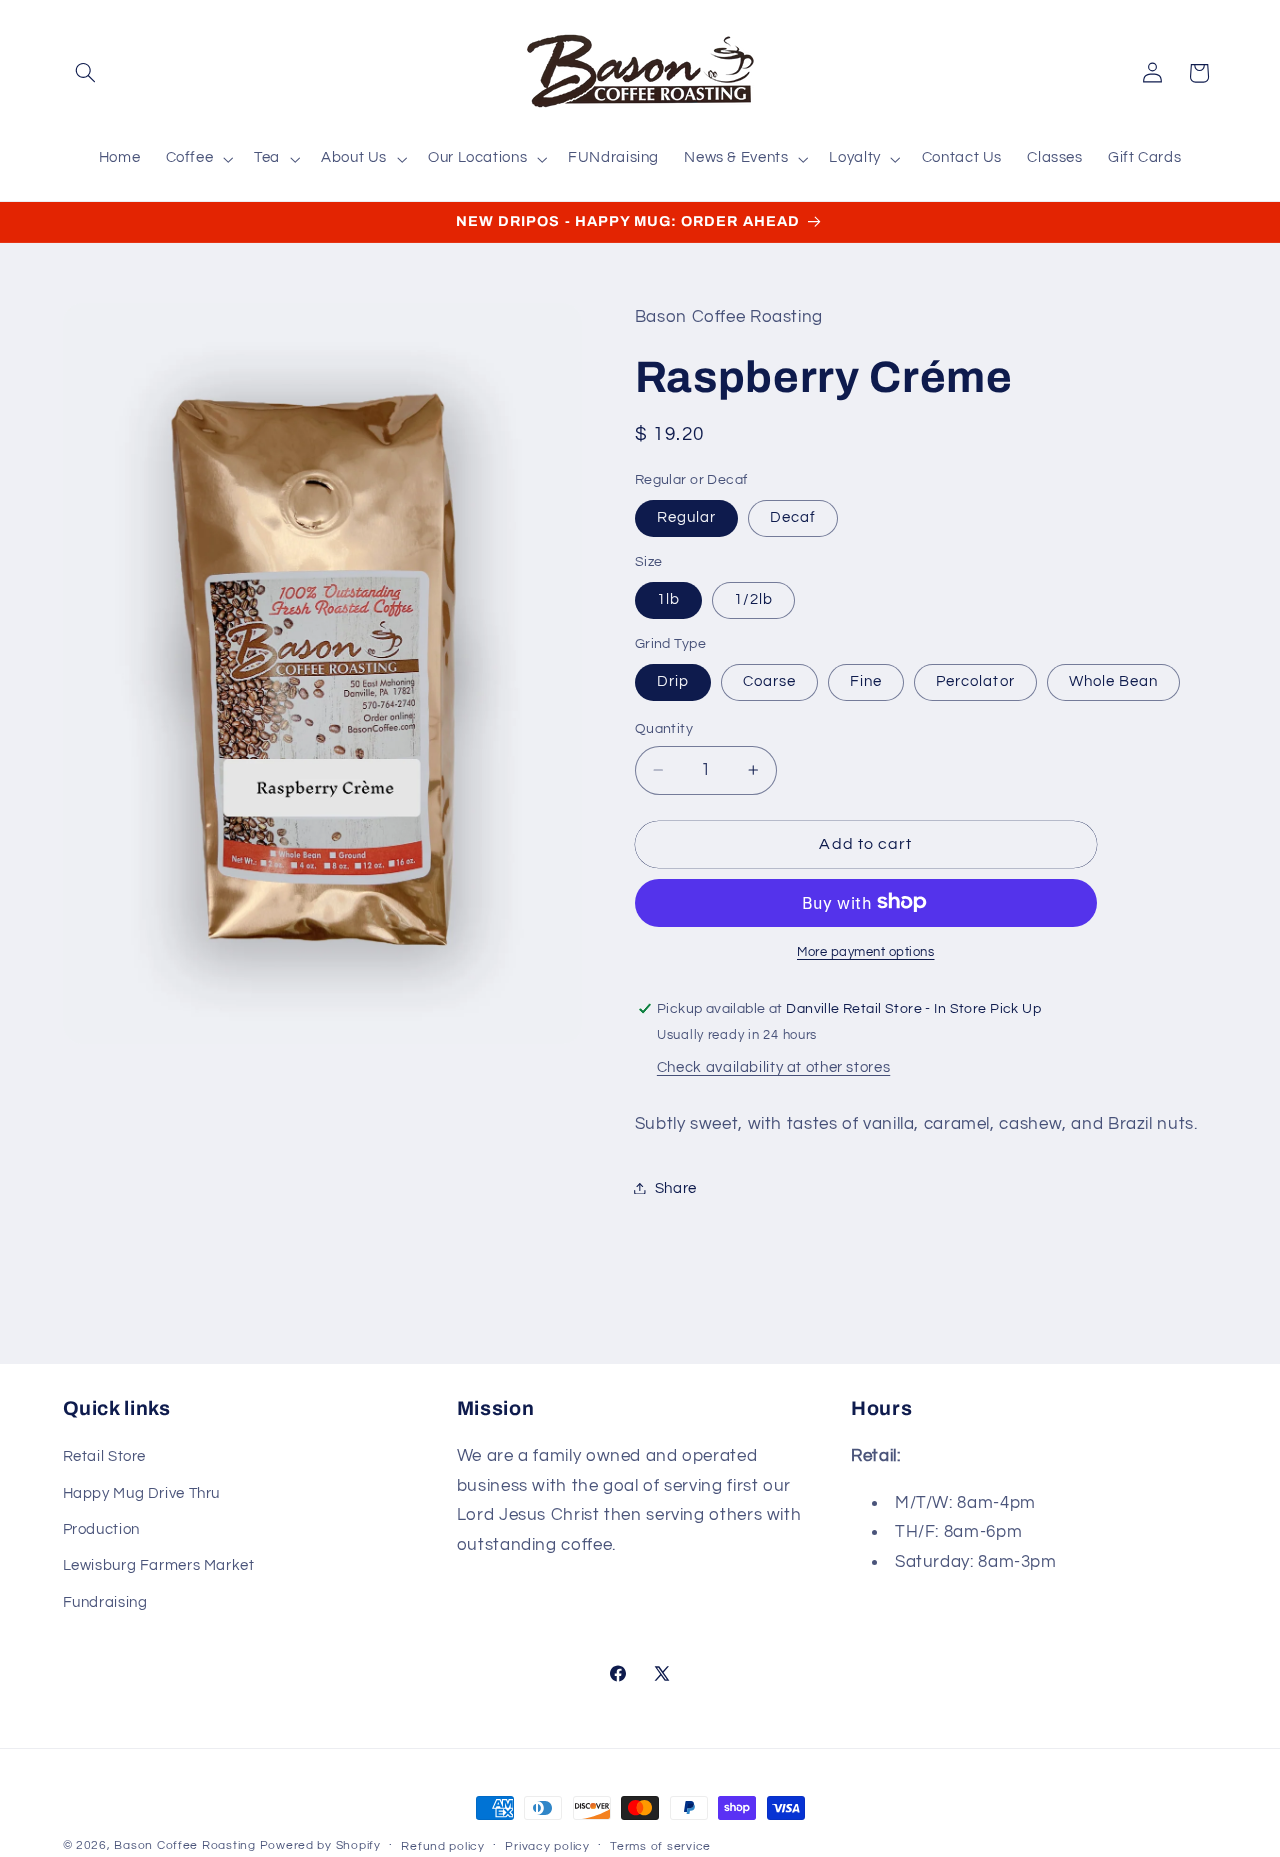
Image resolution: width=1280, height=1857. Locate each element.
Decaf (793, 516)
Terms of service (660, 1846)
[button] (86, 73)
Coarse (769, 680)
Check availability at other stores (773, 1066)
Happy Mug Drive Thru (142, 1493)
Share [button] (676, 1187)
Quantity (664, 728)
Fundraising (105, 1602)
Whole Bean (1114, 680)
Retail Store (105, 1456)
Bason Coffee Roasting (184, 1845)
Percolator (975, 680)
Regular (686, 516)
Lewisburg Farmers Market (159, 1565)
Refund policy (443, 1846)
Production (101, 1529)
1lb (668, 598)
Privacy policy (547, 1846)
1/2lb (753, 598)
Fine (866, 680)
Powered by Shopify (320, 1845)
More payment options (866, 951)
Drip (673, 680)
